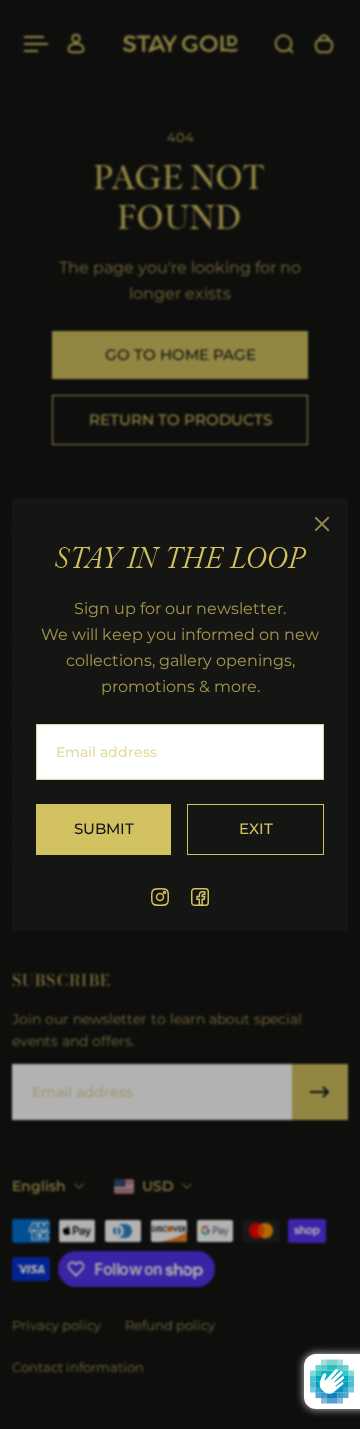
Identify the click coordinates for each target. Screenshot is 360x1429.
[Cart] (324, 44)
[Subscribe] (320, 1092)
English (39, 1186)
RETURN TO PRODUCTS (180, 419)
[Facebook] (200, 897)
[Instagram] (160, 897)
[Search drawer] (284, 44)
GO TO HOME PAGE (180, 354)
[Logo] (180, 44)
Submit (104, 828)
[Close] (322, 524)
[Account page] (76, 44)
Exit (256, 828)
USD (158, 1186)
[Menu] (36, 44)
